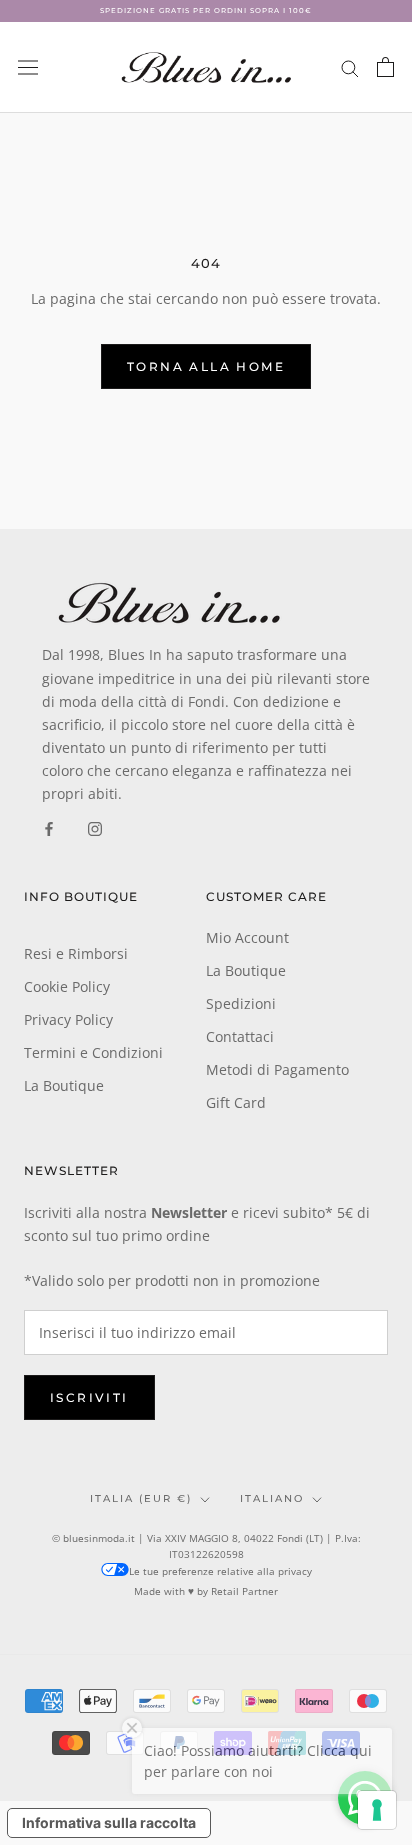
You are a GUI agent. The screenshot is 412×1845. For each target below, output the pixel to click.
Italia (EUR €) (141, 1498)
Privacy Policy (68, 1019)
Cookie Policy (67, 986)
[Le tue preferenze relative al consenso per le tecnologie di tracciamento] (377, 1810)
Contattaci (240, 1036)
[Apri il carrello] (385, 67)
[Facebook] (49, 827)
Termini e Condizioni (93, 1052)
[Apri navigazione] (28, 67)
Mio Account (247, 937)
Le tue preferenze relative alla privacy (220, 1571)
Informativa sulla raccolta (109, 1822)
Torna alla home (206, 366)
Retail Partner (244, 1591)
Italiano (272, 1498)
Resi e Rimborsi (76, 953)
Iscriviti (89, 1397)
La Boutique (64, 1085)
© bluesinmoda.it (93, 1538)
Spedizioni (241, 1003)
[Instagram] (95, 827)
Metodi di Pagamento (277, 1069)
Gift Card (236, 1102)
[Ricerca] (350, 67)
